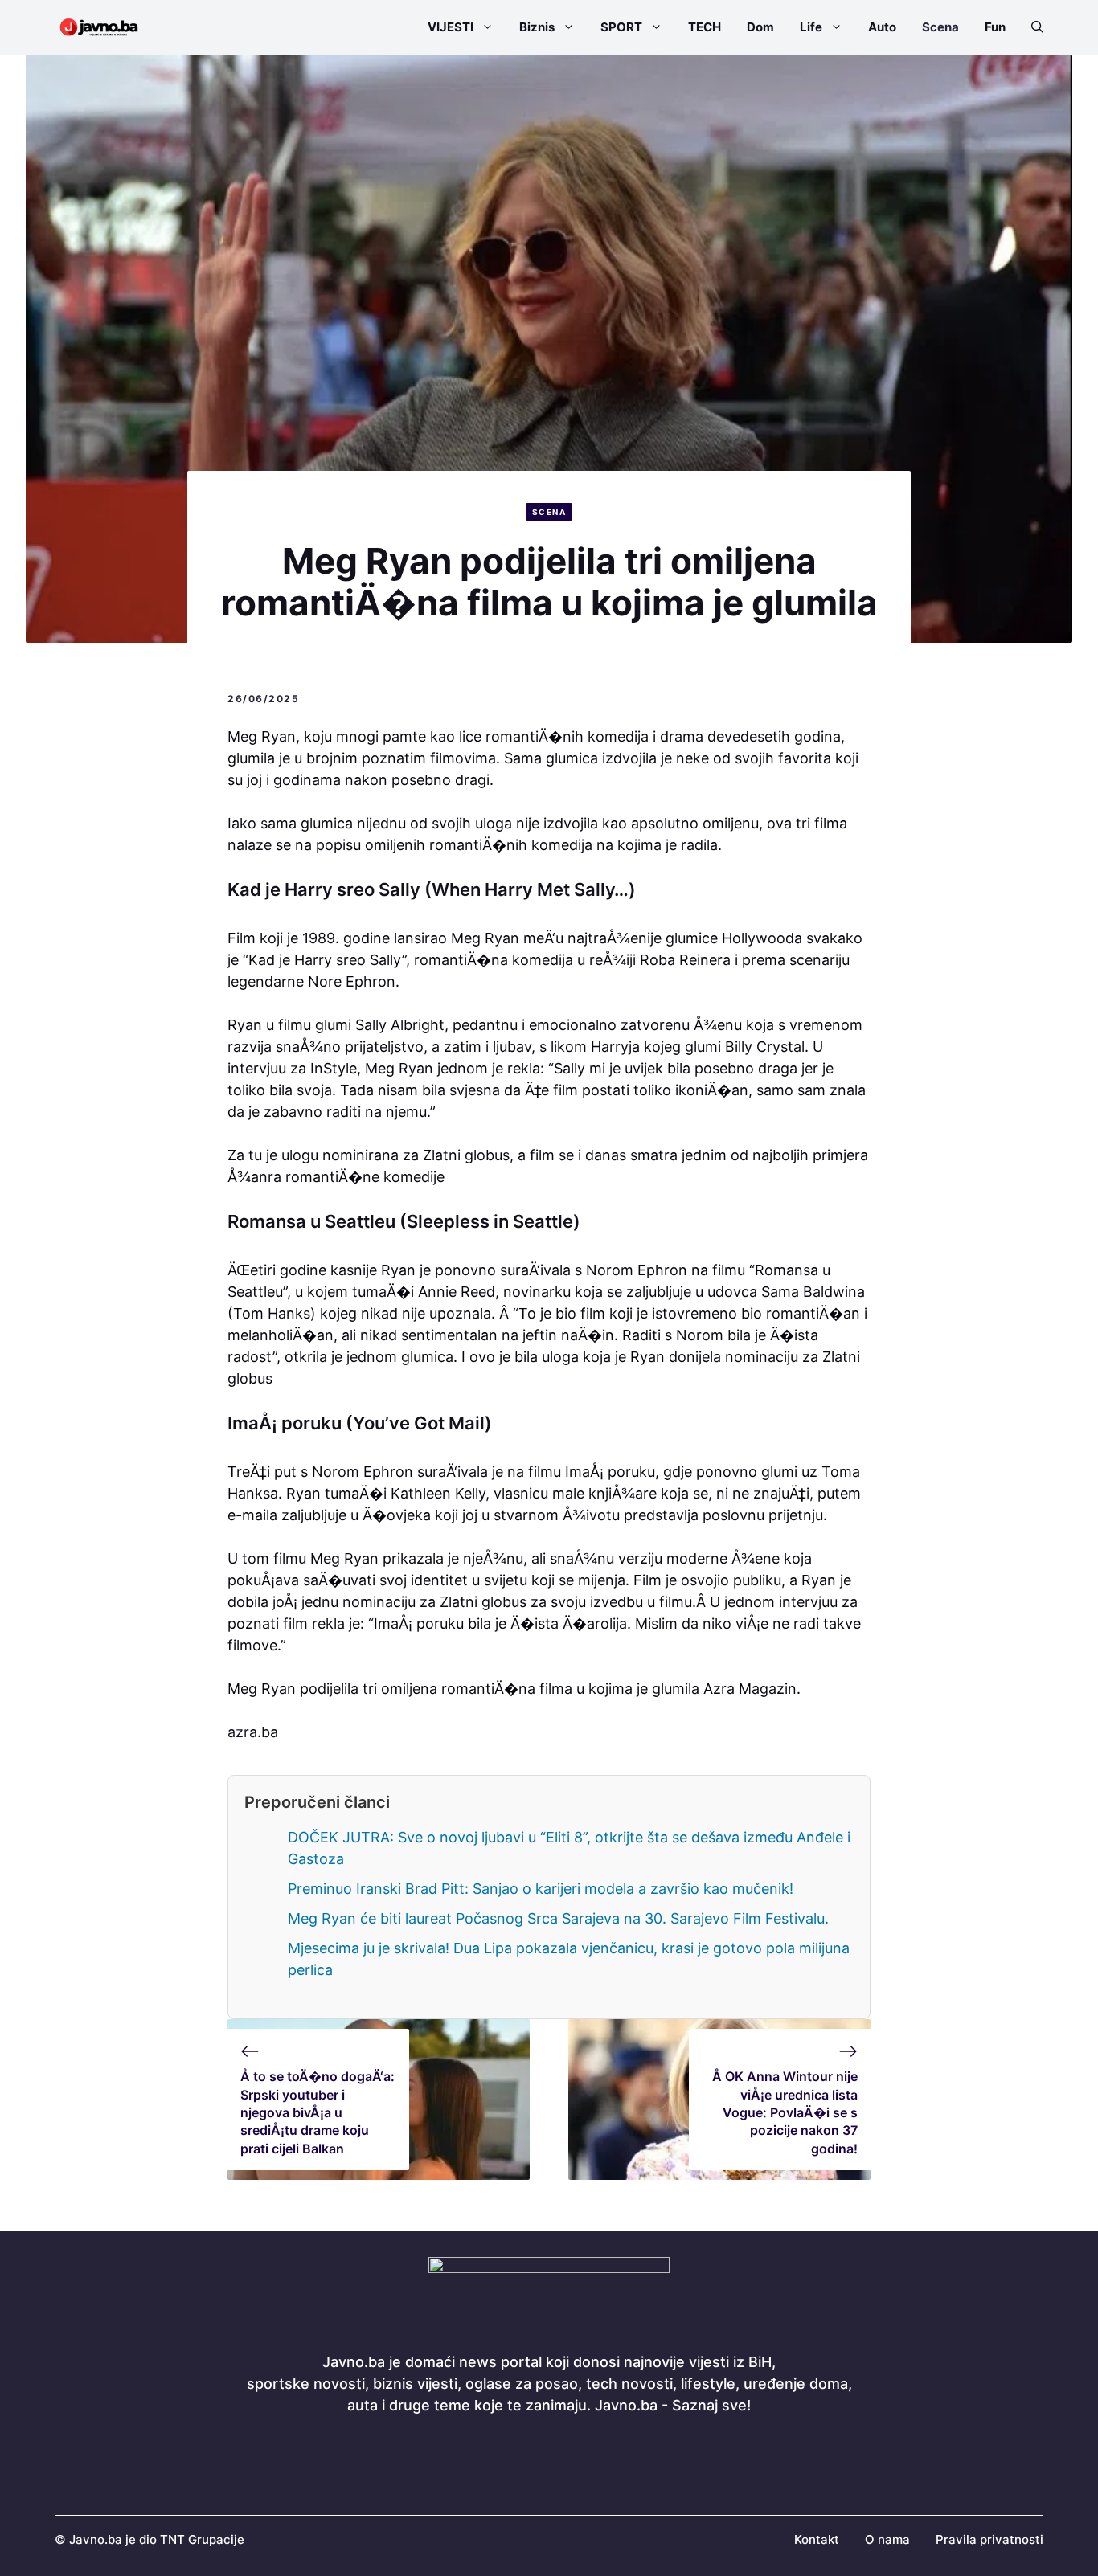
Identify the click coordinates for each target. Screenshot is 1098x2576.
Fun (995, 27)
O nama (887, 2539)
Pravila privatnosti (989, 2539)
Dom (760, 27)
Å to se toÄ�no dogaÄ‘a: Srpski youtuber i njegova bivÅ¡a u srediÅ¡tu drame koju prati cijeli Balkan (318, 2112)
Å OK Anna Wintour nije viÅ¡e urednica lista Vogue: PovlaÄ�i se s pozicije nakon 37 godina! (785, 2112)
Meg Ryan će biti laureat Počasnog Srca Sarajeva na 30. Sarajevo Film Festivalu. (558, 1918)
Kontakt (817, 2539)
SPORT (621, 27)
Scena (940, 27)
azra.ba (253, 1732)
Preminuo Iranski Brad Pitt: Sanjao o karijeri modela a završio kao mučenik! (541, 1889)
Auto (882, 27)
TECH (705, 27)
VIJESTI (451, 27)
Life (811, 27)
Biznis (537, 27)
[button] (1031, 27)
